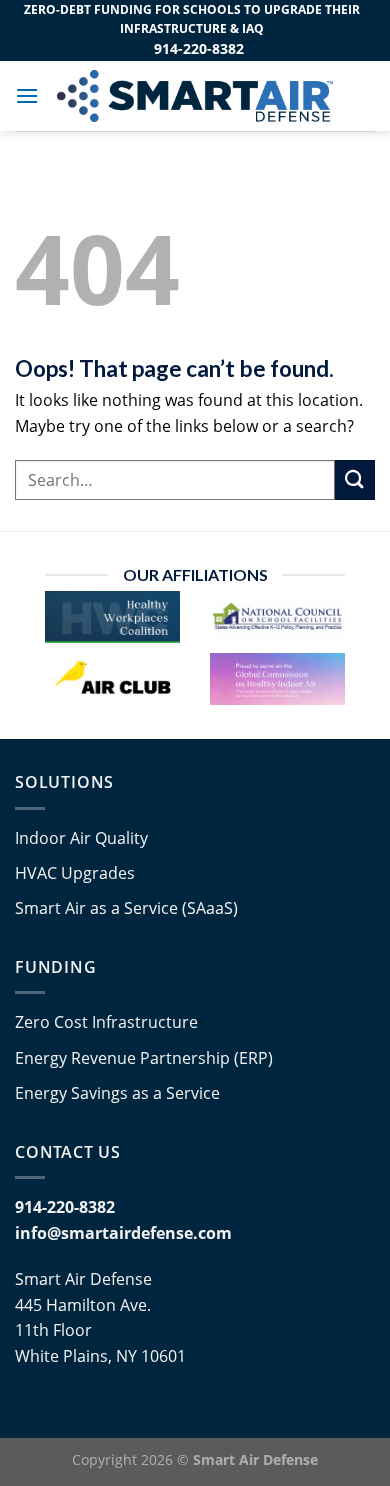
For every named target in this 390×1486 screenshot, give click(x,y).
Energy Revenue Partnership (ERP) (144, 1058)
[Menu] (27, 95)
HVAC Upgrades (75, 873)
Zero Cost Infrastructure (106, 1022)
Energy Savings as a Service (117, 1093)
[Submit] (355, 479)
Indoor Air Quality (81, 838)
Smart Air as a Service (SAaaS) (126, 908)
